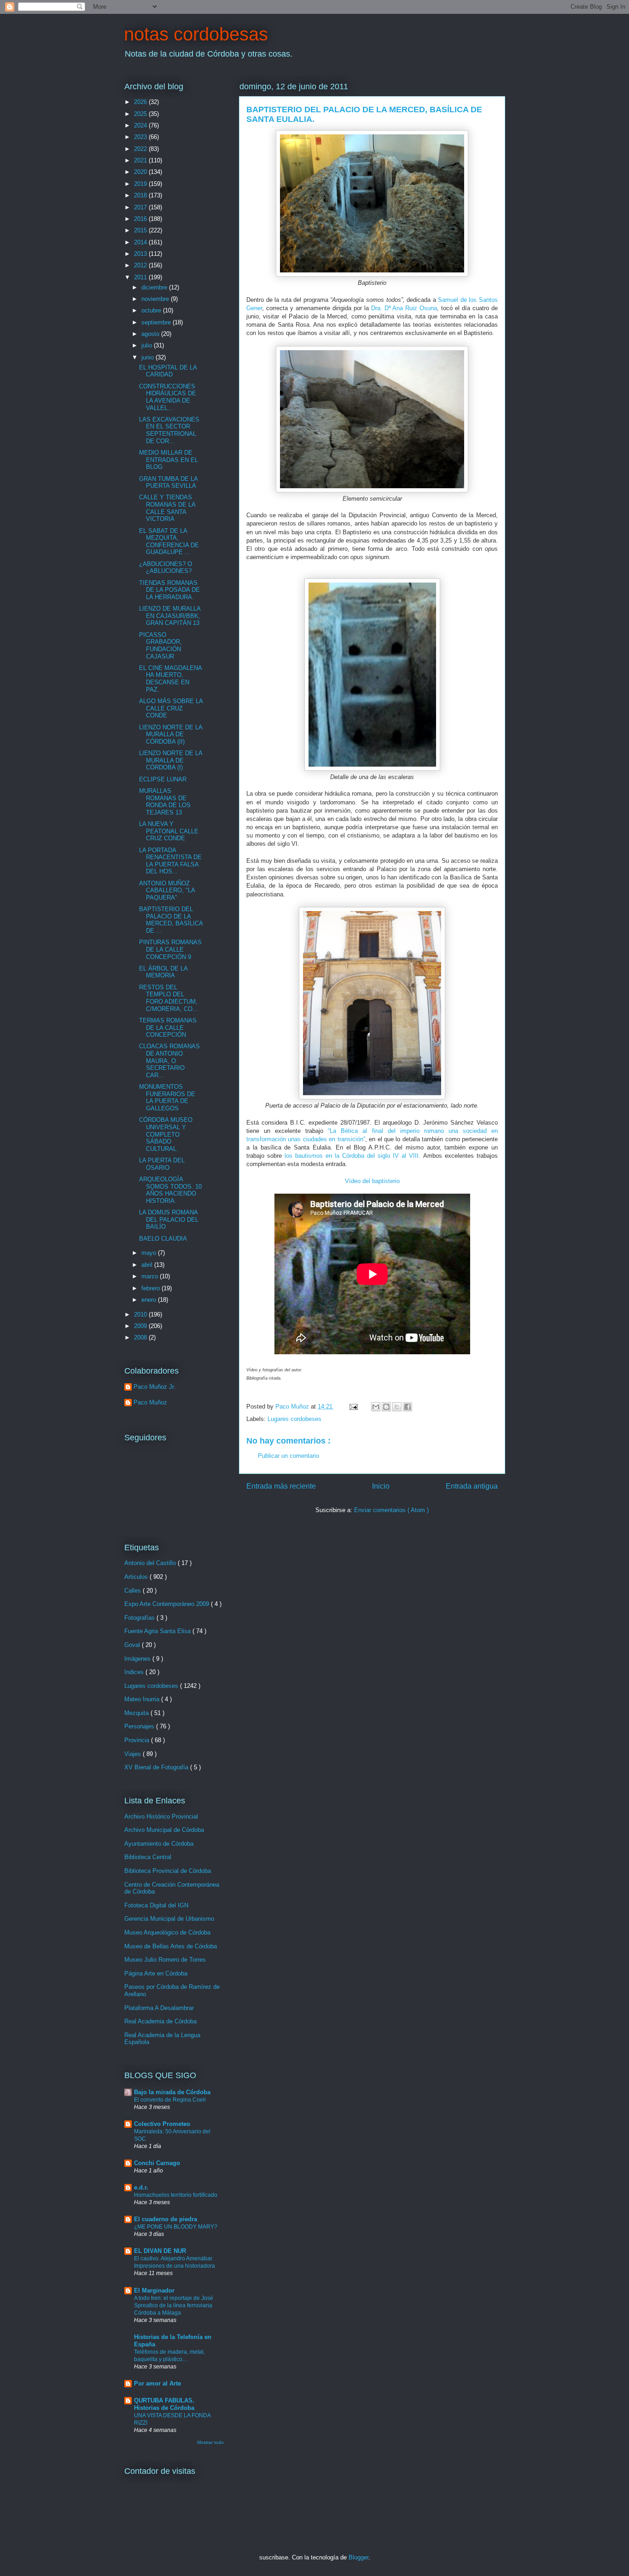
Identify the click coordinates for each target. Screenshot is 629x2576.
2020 (141, 172)
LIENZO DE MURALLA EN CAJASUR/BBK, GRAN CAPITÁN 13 (170, 616)
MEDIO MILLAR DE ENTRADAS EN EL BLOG (169, 460)
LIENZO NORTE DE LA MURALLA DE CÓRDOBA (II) (171, 734)
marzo (151, 1276)
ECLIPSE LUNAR (163, 779)
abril (148, 1265)
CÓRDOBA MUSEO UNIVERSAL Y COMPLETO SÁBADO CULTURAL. (166, 1134)
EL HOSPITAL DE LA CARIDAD (168, 371)
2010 (141, 1314)
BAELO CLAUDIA (163, 1239)
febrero (151, 1288)
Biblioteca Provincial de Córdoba (168, 1871)
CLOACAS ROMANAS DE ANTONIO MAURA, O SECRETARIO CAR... (169, 1060)
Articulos (137, 1577)
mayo (150, 1253)
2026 (141, 102)
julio (148, 345)
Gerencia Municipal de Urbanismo (169, 1919)
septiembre (157, 322)
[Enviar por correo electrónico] (376, 1407)
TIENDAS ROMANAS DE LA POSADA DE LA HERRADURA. (169, 590)
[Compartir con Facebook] (408, 1407)
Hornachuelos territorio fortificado (176, 2195)
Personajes (140, 1726)
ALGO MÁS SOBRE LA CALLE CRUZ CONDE (171, 708)
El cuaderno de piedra (166, 2219)
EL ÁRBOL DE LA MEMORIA (163, 972)
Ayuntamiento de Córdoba (159, 1844)
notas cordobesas (196, 34)
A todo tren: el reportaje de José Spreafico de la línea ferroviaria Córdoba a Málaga (174, 2305)
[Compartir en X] (397, 1407)
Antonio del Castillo (151, 1563)
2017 (141, 207)
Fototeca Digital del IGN (156, 1905)
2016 (141, 219)
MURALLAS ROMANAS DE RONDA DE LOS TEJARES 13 (165, 802)
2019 (141, 184)
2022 (141, 149)
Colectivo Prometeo (162, 2124)
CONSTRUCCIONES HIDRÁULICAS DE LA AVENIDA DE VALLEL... (168, 397)
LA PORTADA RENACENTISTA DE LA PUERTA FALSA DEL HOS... (170, 861)
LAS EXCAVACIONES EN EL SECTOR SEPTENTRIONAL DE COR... (169, 430)
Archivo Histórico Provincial (161, 1816)
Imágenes (138, 1659)
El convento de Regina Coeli (170, 2100)
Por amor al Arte (157, 2383)
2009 (141, 1326)
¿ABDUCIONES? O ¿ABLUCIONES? (166, 568)
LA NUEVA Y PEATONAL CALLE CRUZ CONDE (169, 831)
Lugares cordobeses (294, 1419)
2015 (141, 230)
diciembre (155, 287)
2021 (141, 160)
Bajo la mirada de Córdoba (172, 2092)
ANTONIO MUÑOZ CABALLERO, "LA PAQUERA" (167, 890)
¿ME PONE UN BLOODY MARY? (176, 2227)
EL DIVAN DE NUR (160, 2251)
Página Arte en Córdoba (156, 1973)
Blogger (358, 2557)
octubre (152, 310)
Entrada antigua (472, 1486)
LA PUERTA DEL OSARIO (162, 1164)
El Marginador (154, 2290)
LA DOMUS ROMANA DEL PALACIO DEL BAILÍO (169, 1219)
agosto (151, 334)
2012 (141, 265)
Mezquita (137, 1713)
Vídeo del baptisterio (372, 1181)
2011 (141, 277)
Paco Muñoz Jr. (154, 1387)
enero (150, 1300)
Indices (135, 1672)
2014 (141, 242)
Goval (133, 1645)
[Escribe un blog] (386, 1407)
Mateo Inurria (143, 1699)
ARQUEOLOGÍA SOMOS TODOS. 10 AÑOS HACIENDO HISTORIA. (170, 1190)
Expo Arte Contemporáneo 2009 (168, 1604)
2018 (141, 195)
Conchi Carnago (157, 2163)
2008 (141, 1337)
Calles (134, 1591)
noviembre (156, 299)
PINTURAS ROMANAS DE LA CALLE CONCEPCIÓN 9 (170, 949)
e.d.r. (141, 2187)
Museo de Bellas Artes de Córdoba (171, 1946)
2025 (141, 114)
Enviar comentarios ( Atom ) (391, 1510)
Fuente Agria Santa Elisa (158, 1631)
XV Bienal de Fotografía (157, 1767)
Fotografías (140, 1618)
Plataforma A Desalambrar (159, 2008)
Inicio (381, 1486)
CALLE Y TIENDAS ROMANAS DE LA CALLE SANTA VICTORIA (167, 508)
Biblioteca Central (148, 1857)
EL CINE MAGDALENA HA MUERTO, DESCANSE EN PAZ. (170, 679)
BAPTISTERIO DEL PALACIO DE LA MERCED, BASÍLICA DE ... (171, 920)
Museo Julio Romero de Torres (165, 1960)
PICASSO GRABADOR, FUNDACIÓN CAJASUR (160, 646)
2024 (141, 125)
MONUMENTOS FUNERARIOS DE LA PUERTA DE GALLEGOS (167, 1097)
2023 (141, 137)
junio (149, 357)
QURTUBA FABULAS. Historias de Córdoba (164, 2404)
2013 (141, 254)
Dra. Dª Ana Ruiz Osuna (404, 308)
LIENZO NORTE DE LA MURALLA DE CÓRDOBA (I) (171, 760)
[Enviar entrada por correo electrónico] (353, 1406)
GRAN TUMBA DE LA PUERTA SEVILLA (168, 482)
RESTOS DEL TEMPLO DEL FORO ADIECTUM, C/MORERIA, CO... (169, 998)
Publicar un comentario (288, 1456)
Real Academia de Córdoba (160, 2021)
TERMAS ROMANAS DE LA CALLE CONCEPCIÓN (168, 1028)
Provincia (138, 1740)
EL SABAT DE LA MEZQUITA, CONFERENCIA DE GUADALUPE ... (169, 542)
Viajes (134, 1754)
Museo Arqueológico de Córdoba (167, 1932)
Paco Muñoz (150, 1402)
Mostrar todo (210, 2442)
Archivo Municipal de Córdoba (164, 1830)
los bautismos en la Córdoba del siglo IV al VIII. (351, 1156)
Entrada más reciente (281, 1486)
